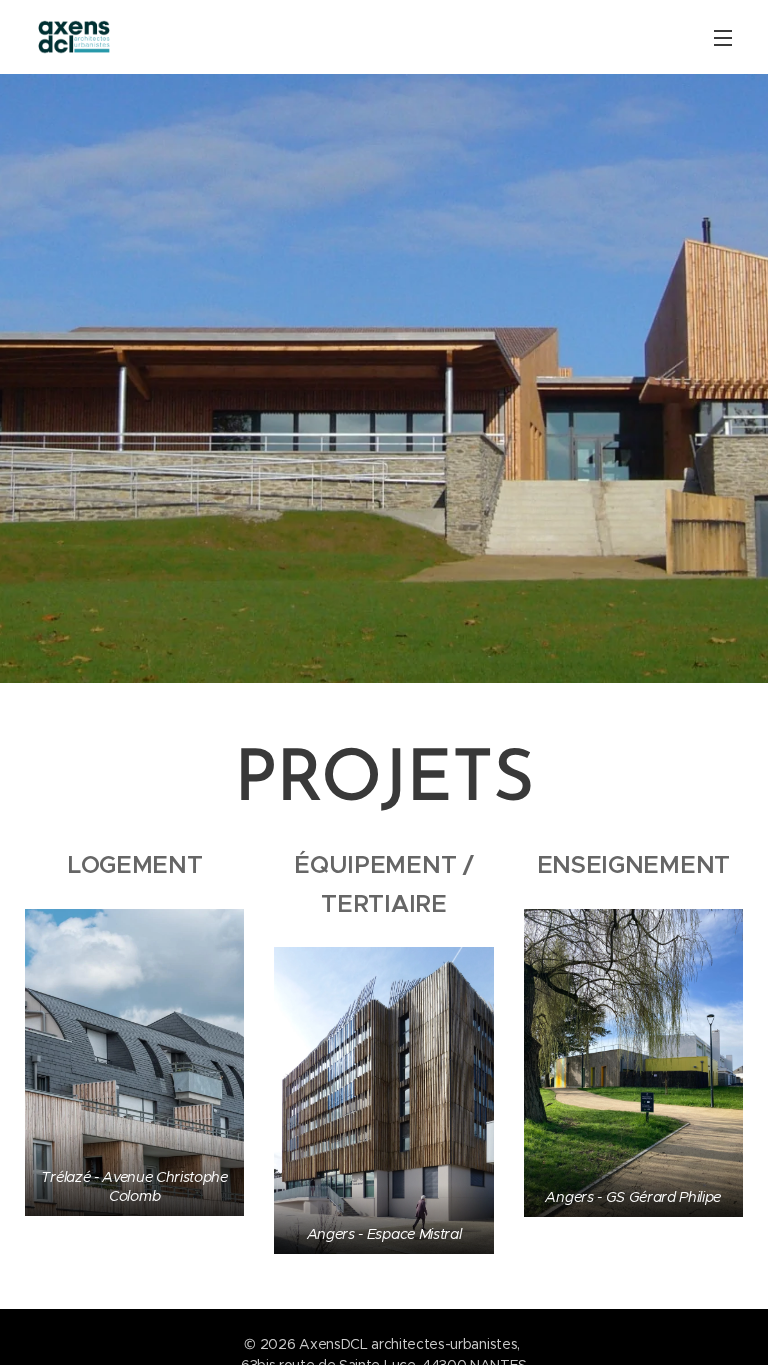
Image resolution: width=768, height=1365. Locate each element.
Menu (723, 37)
